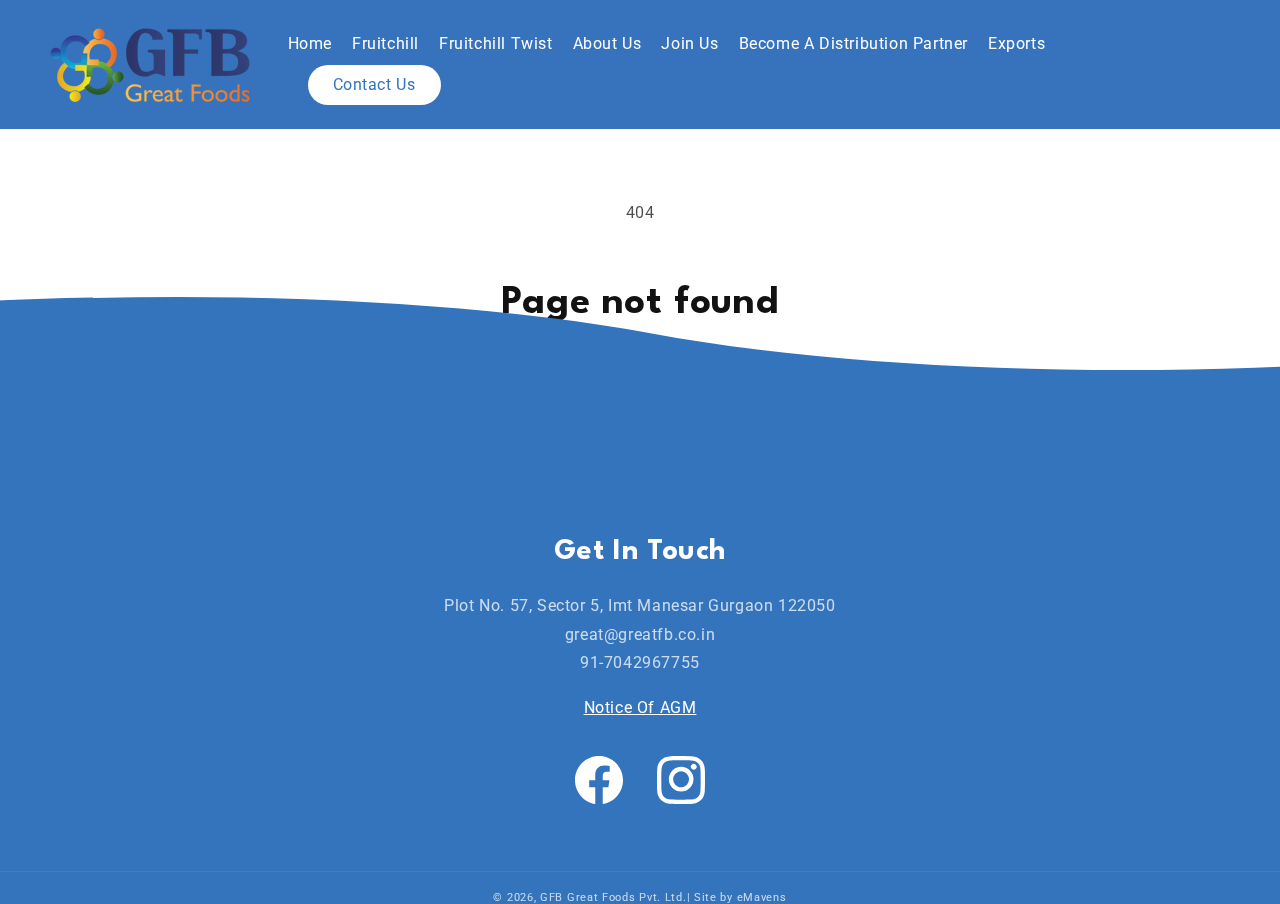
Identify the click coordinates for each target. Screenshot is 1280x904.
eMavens (762, 897)
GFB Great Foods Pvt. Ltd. (613, 897)
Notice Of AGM (640, 707)
